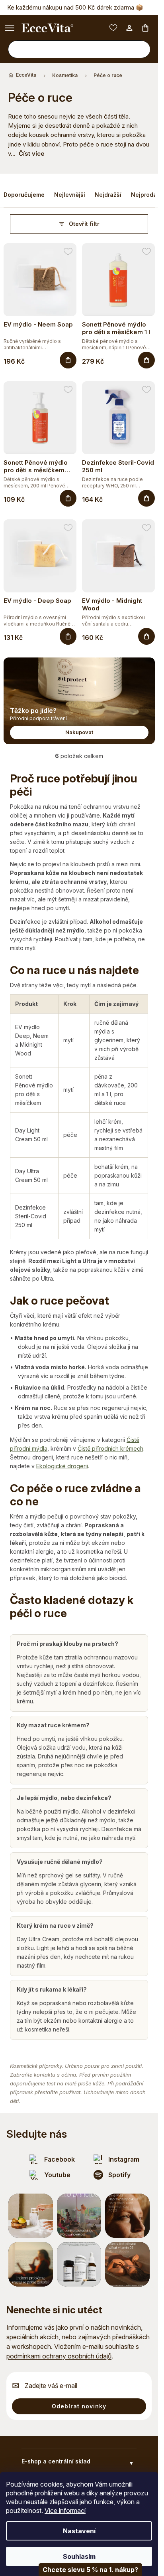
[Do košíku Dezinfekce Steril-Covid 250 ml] (146, 498)
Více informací (65, 2511)
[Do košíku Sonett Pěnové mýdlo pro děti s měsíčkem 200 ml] (68, 498)
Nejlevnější (70, 195)
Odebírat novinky (79, 2406)
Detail (68, 636)
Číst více (32, 153)
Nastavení (79, 2531)
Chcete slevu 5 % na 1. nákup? (90, 2570)
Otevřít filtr (84, 224)
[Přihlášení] (129, 28)
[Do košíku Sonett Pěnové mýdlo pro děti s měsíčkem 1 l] (146, 360)
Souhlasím (79, 2556)
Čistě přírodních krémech (110, 1448)
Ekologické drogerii (62, 1466)
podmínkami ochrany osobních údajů (59, 2356)
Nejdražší (108, 195)
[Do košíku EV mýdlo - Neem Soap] (68, 360)
